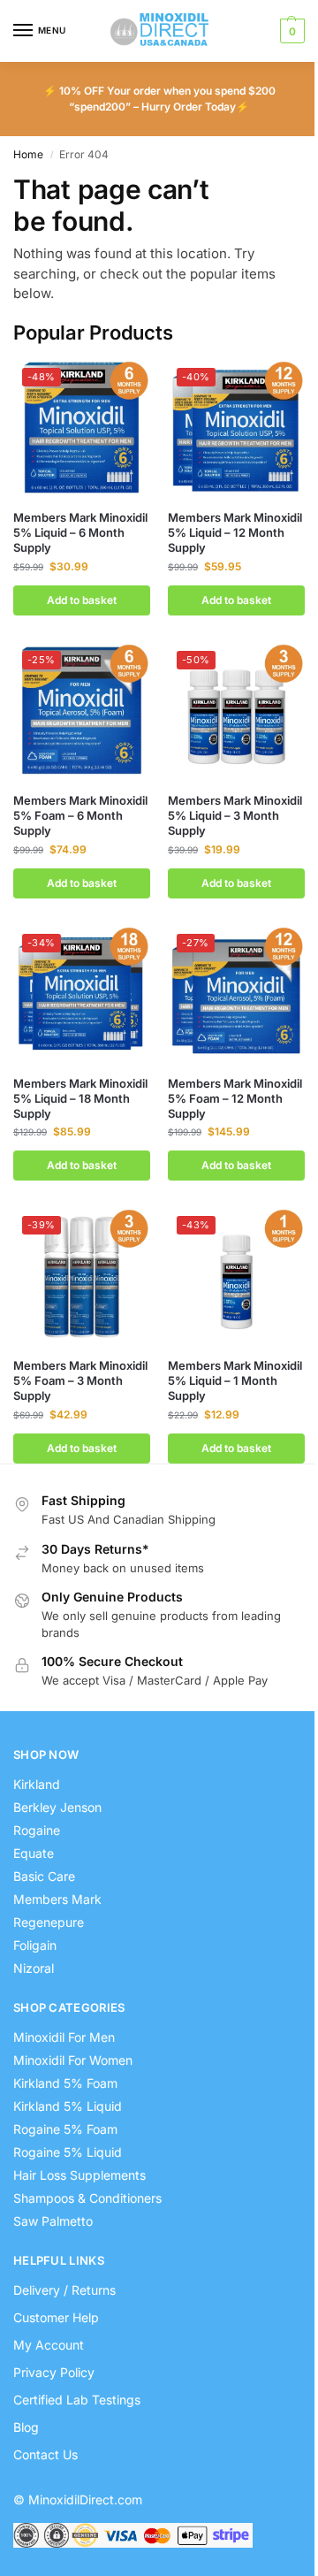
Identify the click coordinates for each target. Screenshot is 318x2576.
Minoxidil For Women (73, 2060)
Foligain (35, 1945)
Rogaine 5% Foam (65, 2129)
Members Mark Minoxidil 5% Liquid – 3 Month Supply (235, 815)
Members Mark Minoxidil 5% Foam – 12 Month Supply (235, 1098)
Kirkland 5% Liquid (68, 2106)
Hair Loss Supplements (79, 2175)
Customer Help (56, 2317)
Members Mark (57, 1899)
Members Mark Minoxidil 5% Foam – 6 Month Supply (80, 815)
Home (28, 154)
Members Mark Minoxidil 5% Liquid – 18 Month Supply (80, 1098)
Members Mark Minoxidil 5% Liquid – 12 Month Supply (235, 532)
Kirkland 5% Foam (65, 2083)
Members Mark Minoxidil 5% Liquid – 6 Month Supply (80, 532)
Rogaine (37, 1830)
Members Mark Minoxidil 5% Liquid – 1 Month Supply (235, 1380)
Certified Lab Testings (77, 2400)
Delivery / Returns (64, 2290)
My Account (49, 2345)
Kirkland (37, 1784)
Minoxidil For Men (64, 2037)
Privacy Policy (54, 2372)
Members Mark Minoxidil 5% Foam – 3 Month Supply (80, 1380)
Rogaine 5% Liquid (68, 2152)
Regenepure (49, 1922)
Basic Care (44, 1876)
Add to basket (82, 600)
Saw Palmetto (53, 2221)
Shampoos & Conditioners (87, 2198)
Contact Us (45, 2454)
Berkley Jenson (57, 1807)
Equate (34, 1853)
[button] (290, 31)
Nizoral (34, 1968)
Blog (26, 2427)
